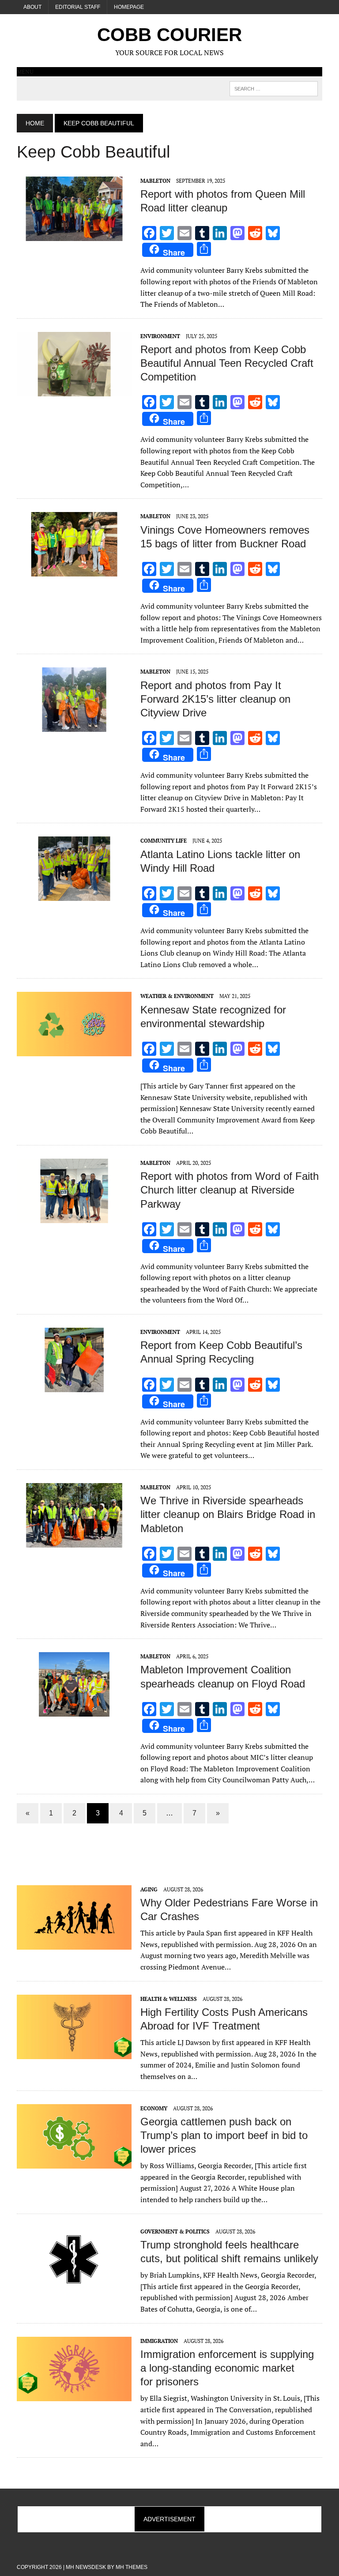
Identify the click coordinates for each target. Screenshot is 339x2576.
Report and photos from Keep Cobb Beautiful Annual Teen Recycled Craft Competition (227, 363)
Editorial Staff (78, 7)
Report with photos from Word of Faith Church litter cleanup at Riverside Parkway (230, 1190)
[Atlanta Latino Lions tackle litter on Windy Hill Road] (74, 895)
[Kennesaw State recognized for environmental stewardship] (74, 1051)
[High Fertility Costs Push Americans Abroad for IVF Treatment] (74, 2053)
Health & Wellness (169, 1999)
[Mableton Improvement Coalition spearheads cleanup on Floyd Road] (74, 1711)
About (32, 7)
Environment (160, 336)
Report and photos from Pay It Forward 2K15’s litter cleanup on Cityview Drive (215, 699)
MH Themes (132, 2567)
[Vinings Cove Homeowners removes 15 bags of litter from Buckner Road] (74, 571)
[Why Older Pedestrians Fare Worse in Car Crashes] (74, 1943)
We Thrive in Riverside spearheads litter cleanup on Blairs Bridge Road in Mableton (228, 1514)
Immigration (159, 2341)
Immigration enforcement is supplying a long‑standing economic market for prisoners (227, 2368)
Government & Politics (175, 2231)
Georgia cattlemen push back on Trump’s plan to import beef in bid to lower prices (224, 2135)
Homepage (129, 7)
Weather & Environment (177, 996)
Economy (154, 2108)
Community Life (164, 841)
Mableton (155, 181)
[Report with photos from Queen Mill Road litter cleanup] (74, 235)
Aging (149, 1889)
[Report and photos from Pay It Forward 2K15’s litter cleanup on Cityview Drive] (74, 726)
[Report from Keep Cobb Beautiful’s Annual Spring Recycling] (74, 1386)
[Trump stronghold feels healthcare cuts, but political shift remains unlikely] (74, 2286)
